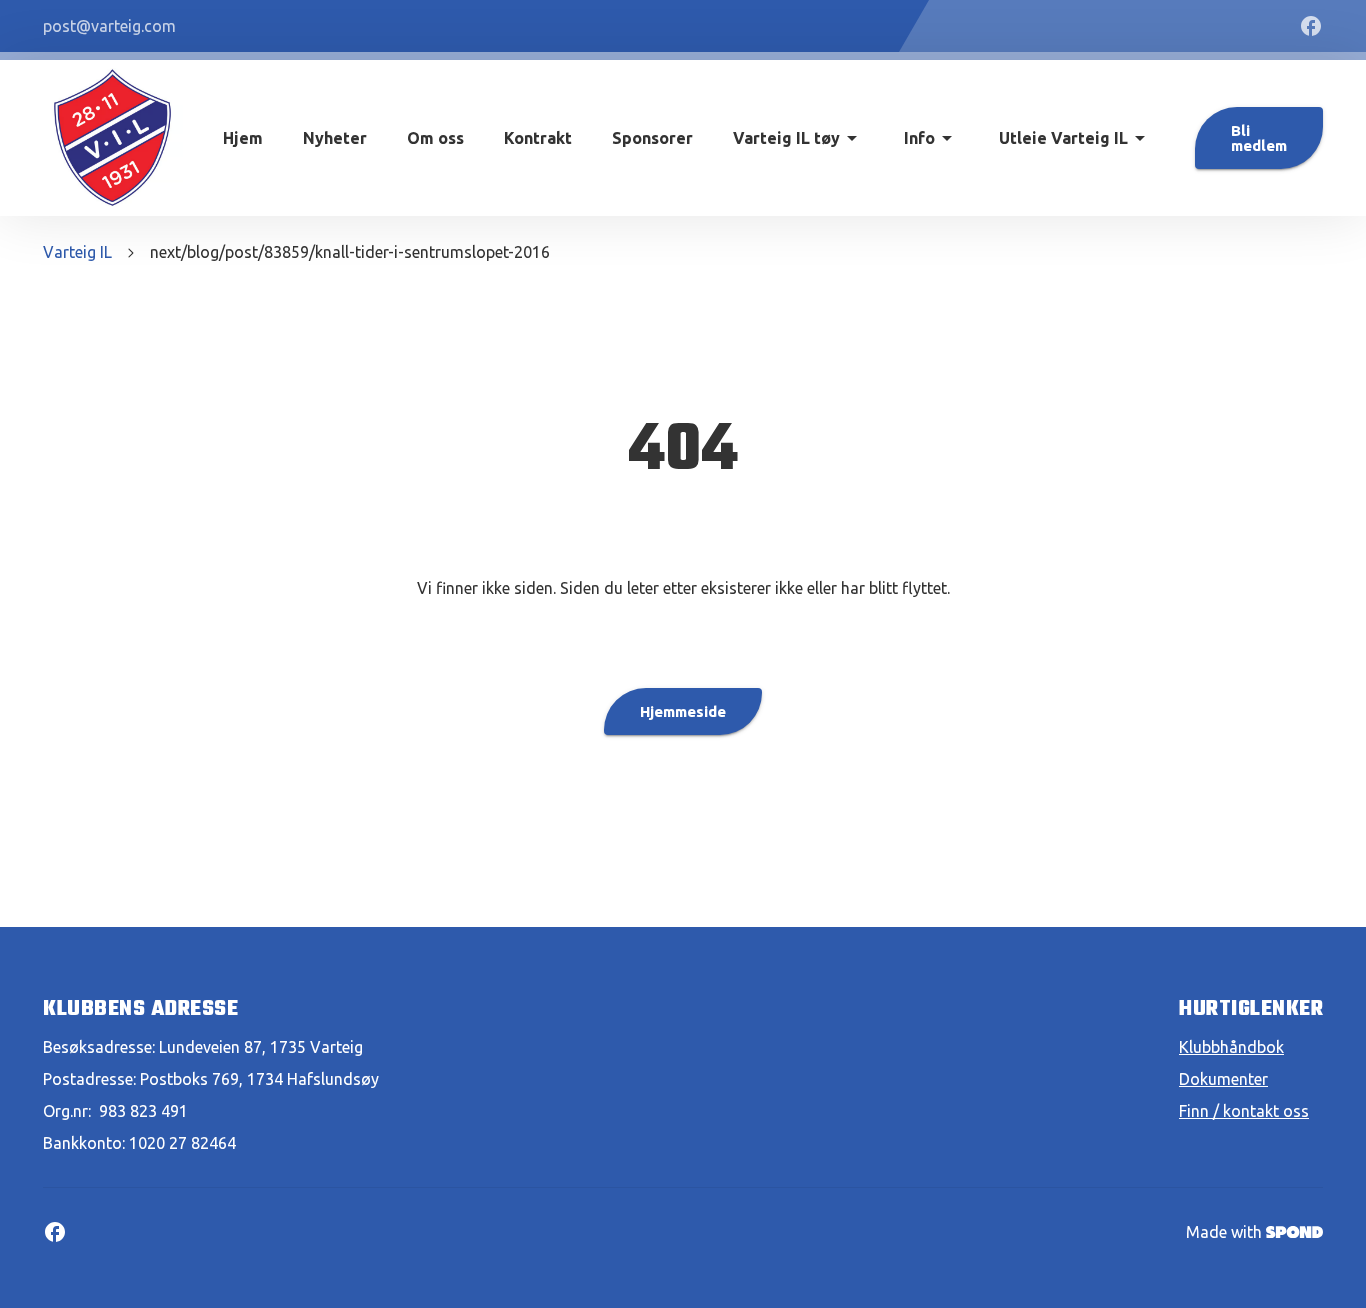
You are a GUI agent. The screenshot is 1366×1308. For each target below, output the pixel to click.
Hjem (243, 138)
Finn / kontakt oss (1244, 1111)
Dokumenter (1223, 1079)
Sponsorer (652, 138)
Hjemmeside (683, 711)
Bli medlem (1259, 138)
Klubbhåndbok (1231, 1047)
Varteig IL (77, 252)
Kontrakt (538, 138)
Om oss (435, 138)
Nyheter (335, 138)
